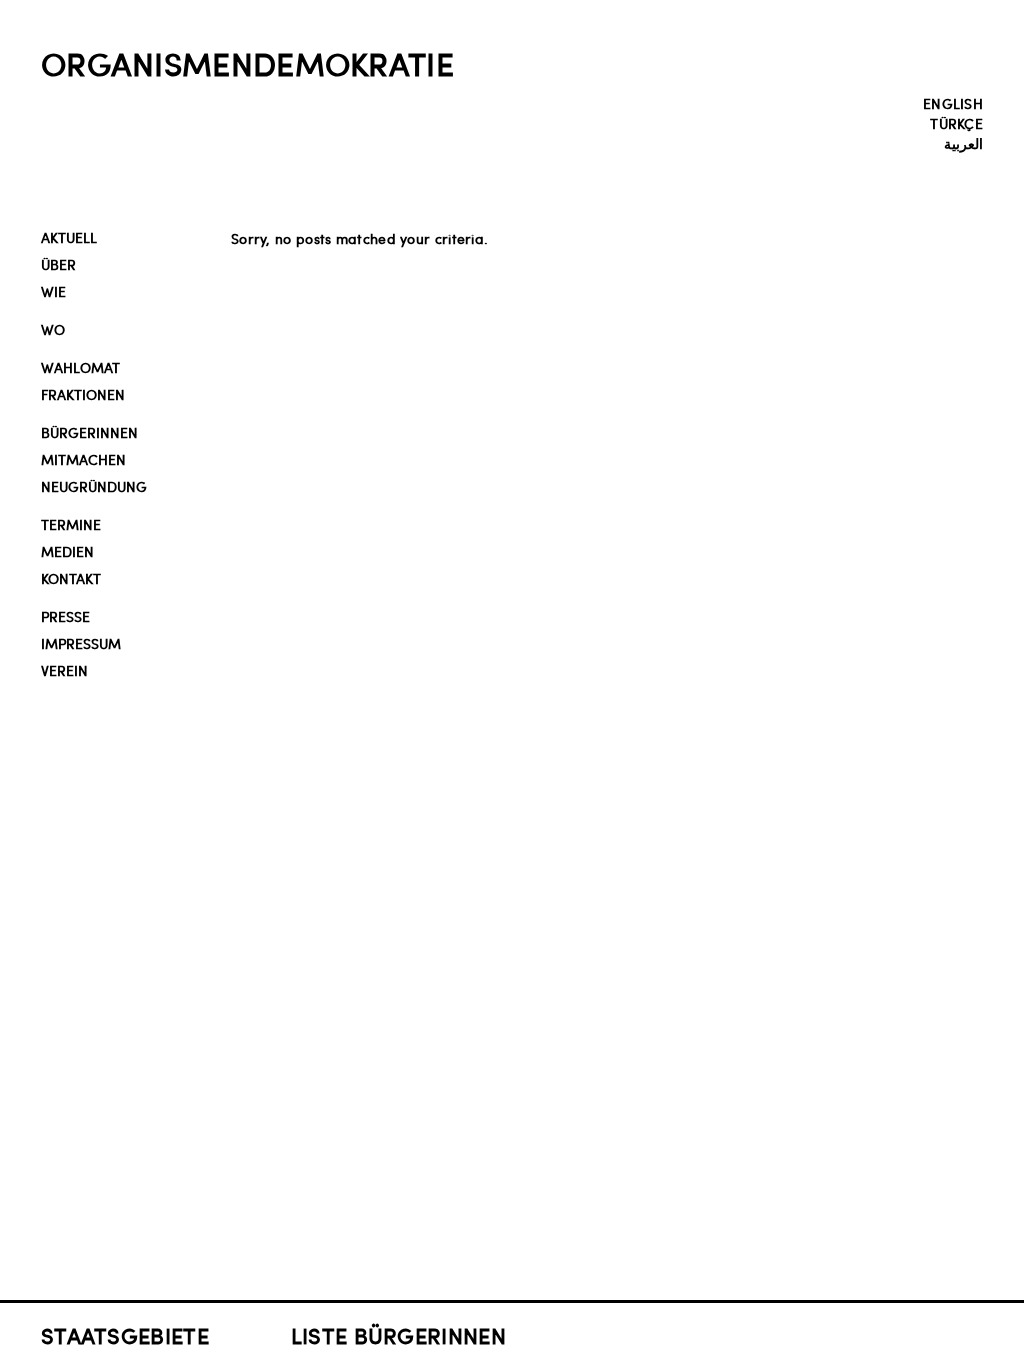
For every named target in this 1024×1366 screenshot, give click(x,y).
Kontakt (71, 578)
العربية (963, 143)
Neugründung (94, 486)
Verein (64, 670)
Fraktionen (83, 394)
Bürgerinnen (89, 432)
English (953, 103)
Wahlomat (80, 367)
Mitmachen (83, 459)
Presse (65, 616)
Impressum (81, 643)
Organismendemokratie (247, 63)
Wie (53, 291)
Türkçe (956, 123)
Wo (53, 329)
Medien (67, 551)
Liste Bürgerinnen (398, 1335)
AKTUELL (69, 237)
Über (58, 264)
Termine (71, 524)
